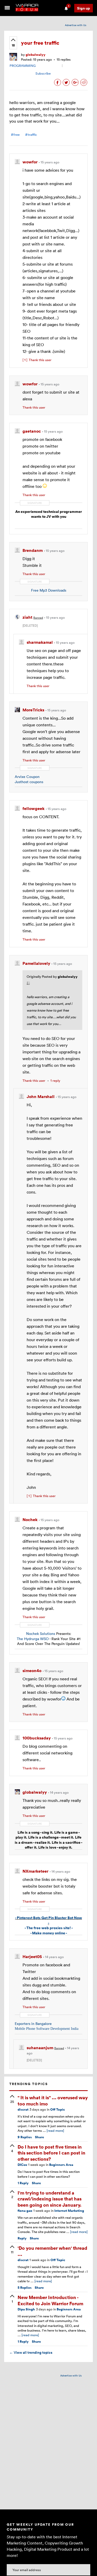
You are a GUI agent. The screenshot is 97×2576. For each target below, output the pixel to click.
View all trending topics (31, 2352)
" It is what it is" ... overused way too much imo (53, 2100)
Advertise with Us (76, 25)
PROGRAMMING (23, 66)
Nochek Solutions (41, 1633)
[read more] (55, 2130)
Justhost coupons (29, 782)
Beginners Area (61, 2165)
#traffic (31, 135)
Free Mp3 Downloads (49, 590)
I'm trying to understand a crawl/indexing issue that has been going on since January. (50, 2199)
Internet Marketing (69, 2211)
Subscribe (43, 73)
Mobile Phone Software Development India (47, 2029)
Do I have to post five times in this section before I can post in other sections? (51, 2153)
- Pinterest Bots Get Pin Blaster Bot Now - (48, 1920)
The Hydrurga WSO (33, 1639)
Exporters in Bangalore (33, 2024)
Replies (25, 2137)
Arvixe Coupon (27, 777)
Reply (23, 2183)
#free (15, 135)
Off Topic (58, 2109)
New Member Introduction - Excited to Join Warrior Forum (50, 2300)
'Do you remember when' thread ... (52, 2251)
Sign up (84, 8)
